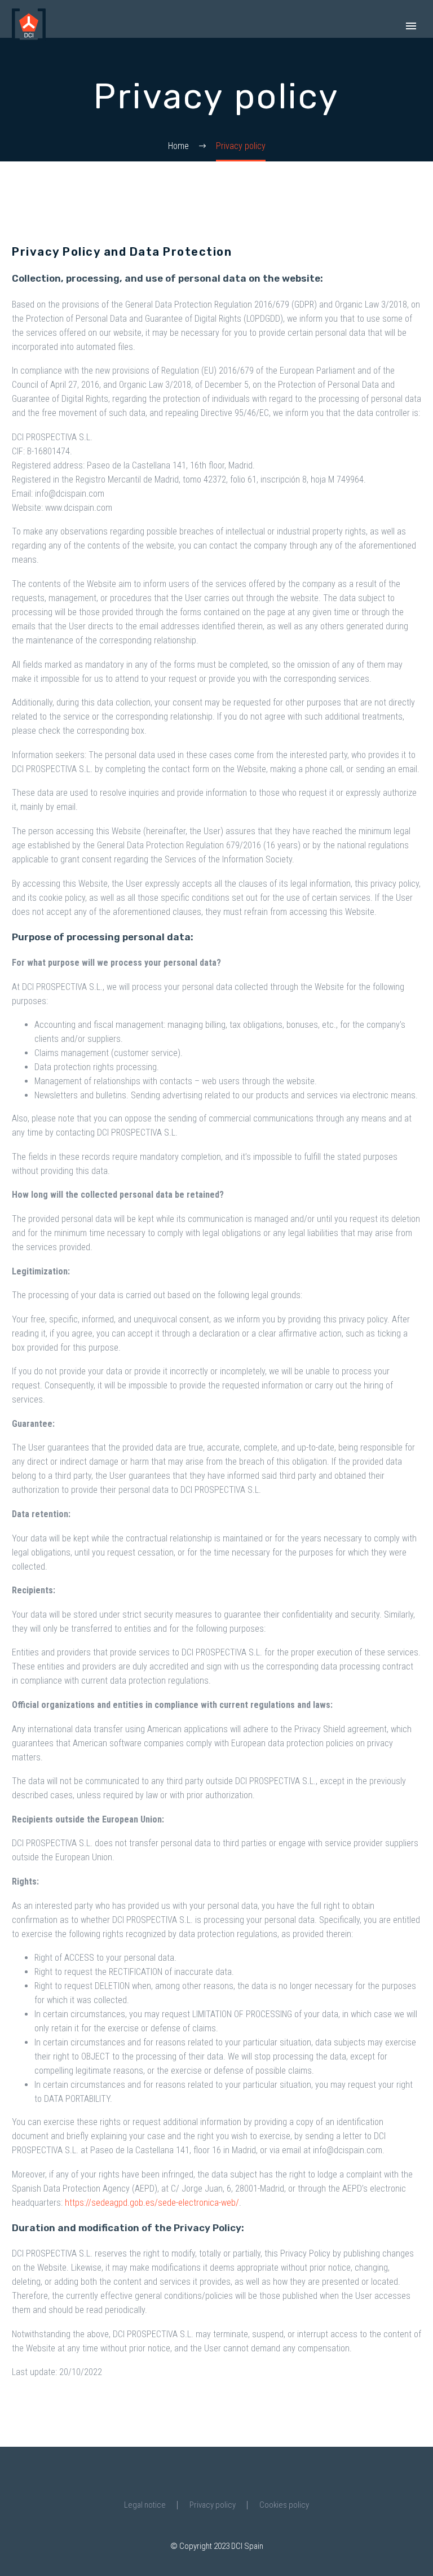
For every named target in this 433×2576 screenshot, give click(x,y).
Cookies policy (284, 2505)
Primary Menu (411, 26)
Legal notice (145, 2505)
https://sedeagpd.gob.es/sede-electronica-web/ (152, 2203)
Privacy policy (213, 2505)
